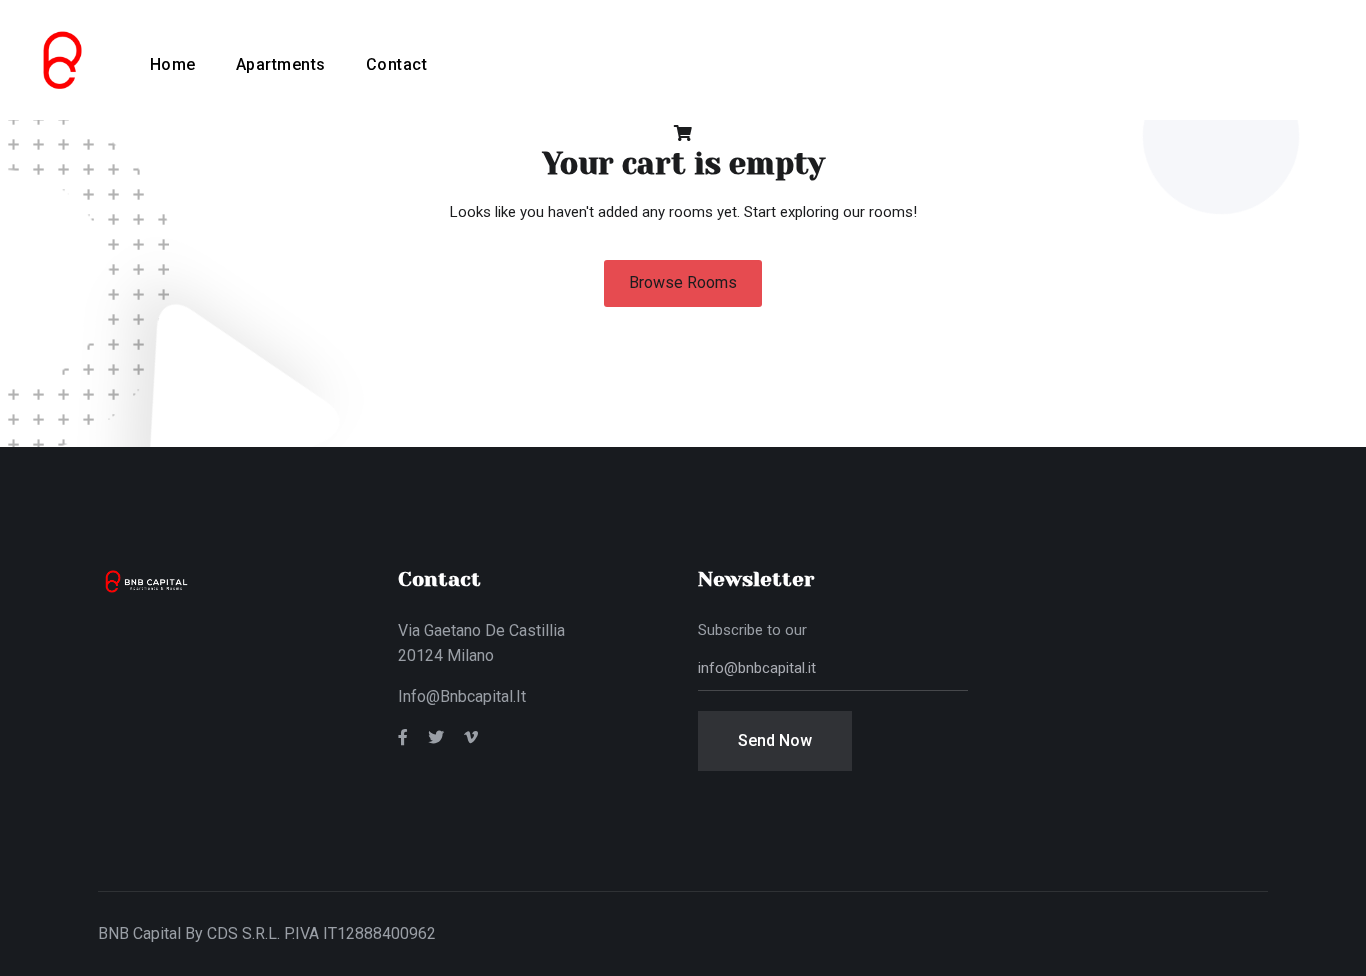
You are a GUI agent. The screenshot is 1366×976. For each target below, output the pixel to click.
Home (173, 64)
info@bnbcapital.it (462, 696)
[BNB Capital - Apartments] (60, 58)
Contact (396, 64)
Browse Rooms (683, 282)
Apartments (281, 64)
